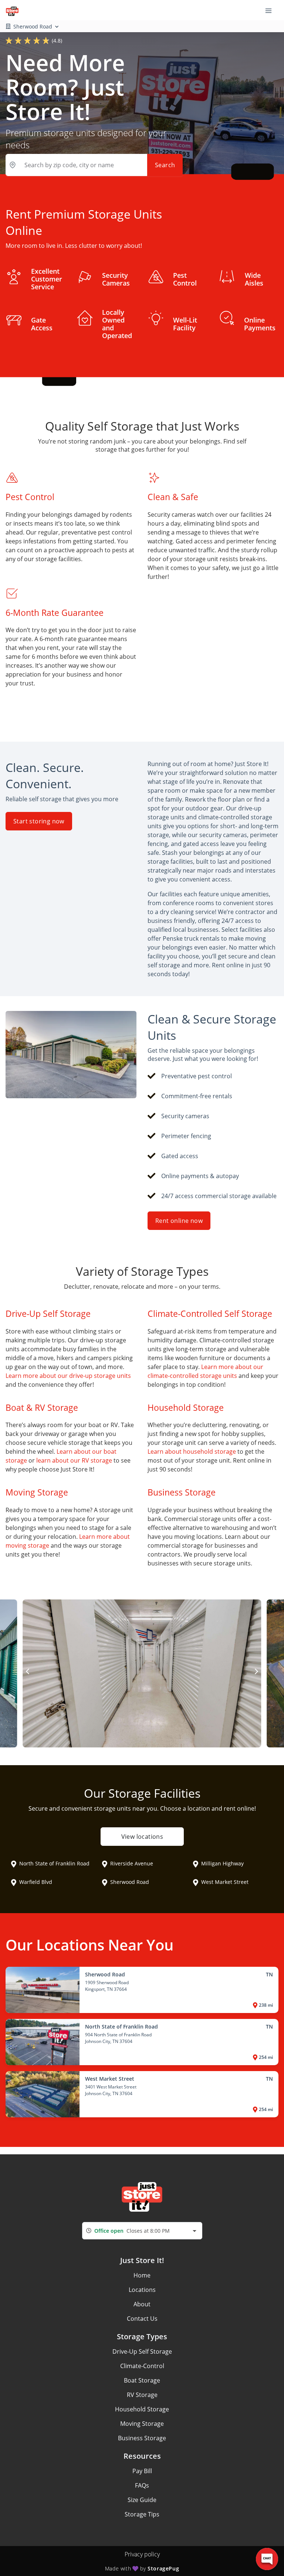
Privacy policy (142, 2554)
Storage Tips (142, 2514)
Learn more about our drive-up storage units (68, 1376)
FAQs (142, 2485)
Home (142, 2275)
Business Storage (142, 2438)
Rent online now (179, 1221)
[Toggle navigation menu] (271, 10)
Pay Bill (142, 2471)
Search (165, 165)
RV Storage (142, 2395)
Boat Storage (142, 2380)
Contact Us (142, 2319)
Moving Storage (142, 2424)
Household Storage (142, 2409)
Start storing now (39, 821)
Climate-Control (142, 2366)
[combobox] (142, 2231)
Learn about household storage (192, 1451)
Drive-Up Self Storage (142, 2351)
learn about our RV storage (74, 1460)
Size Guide (142, 2500)
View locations (142, 1837)
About (142, 2304)
